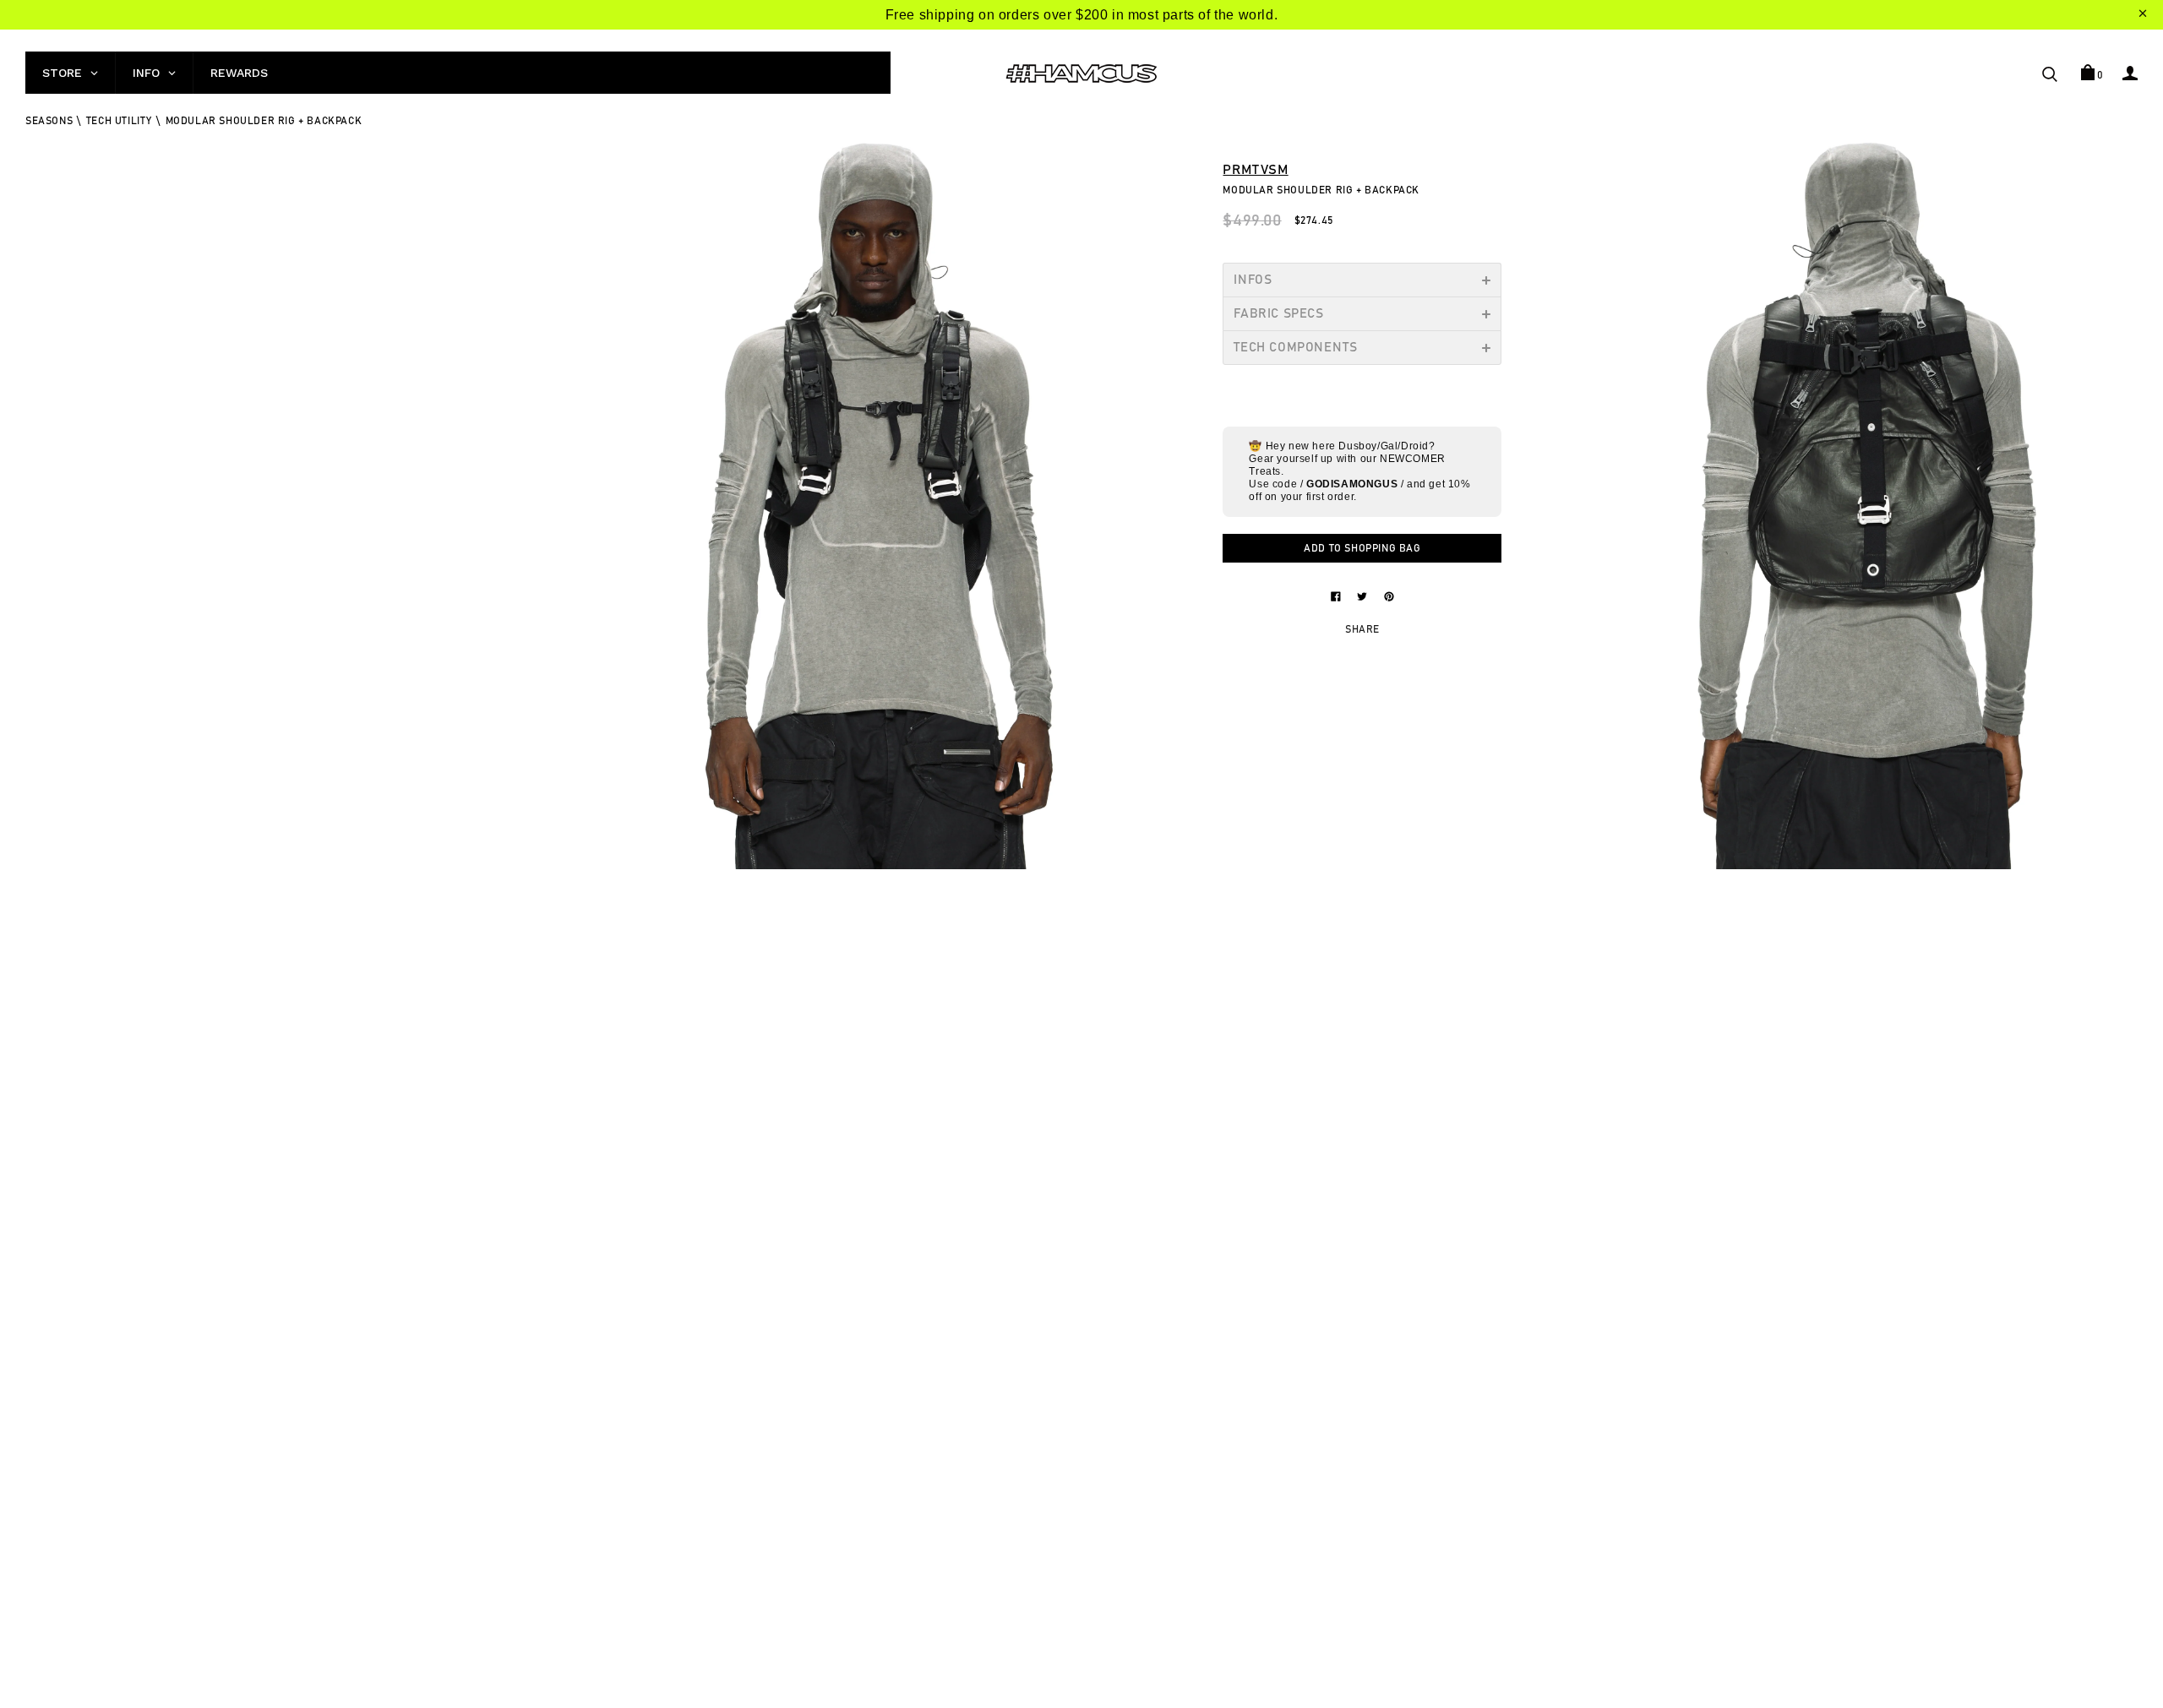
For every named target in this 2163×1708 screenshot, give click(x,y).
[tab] (1362, 280)
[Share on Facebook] (1338, 596)
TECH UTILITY (119, 121)
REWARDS (239, 73)
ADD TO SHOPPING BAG (1362, 548)
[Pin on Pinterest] (1389, 596)
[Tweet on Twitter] (1364, 596)
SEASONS (49, 121)
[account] (2130, 73)
